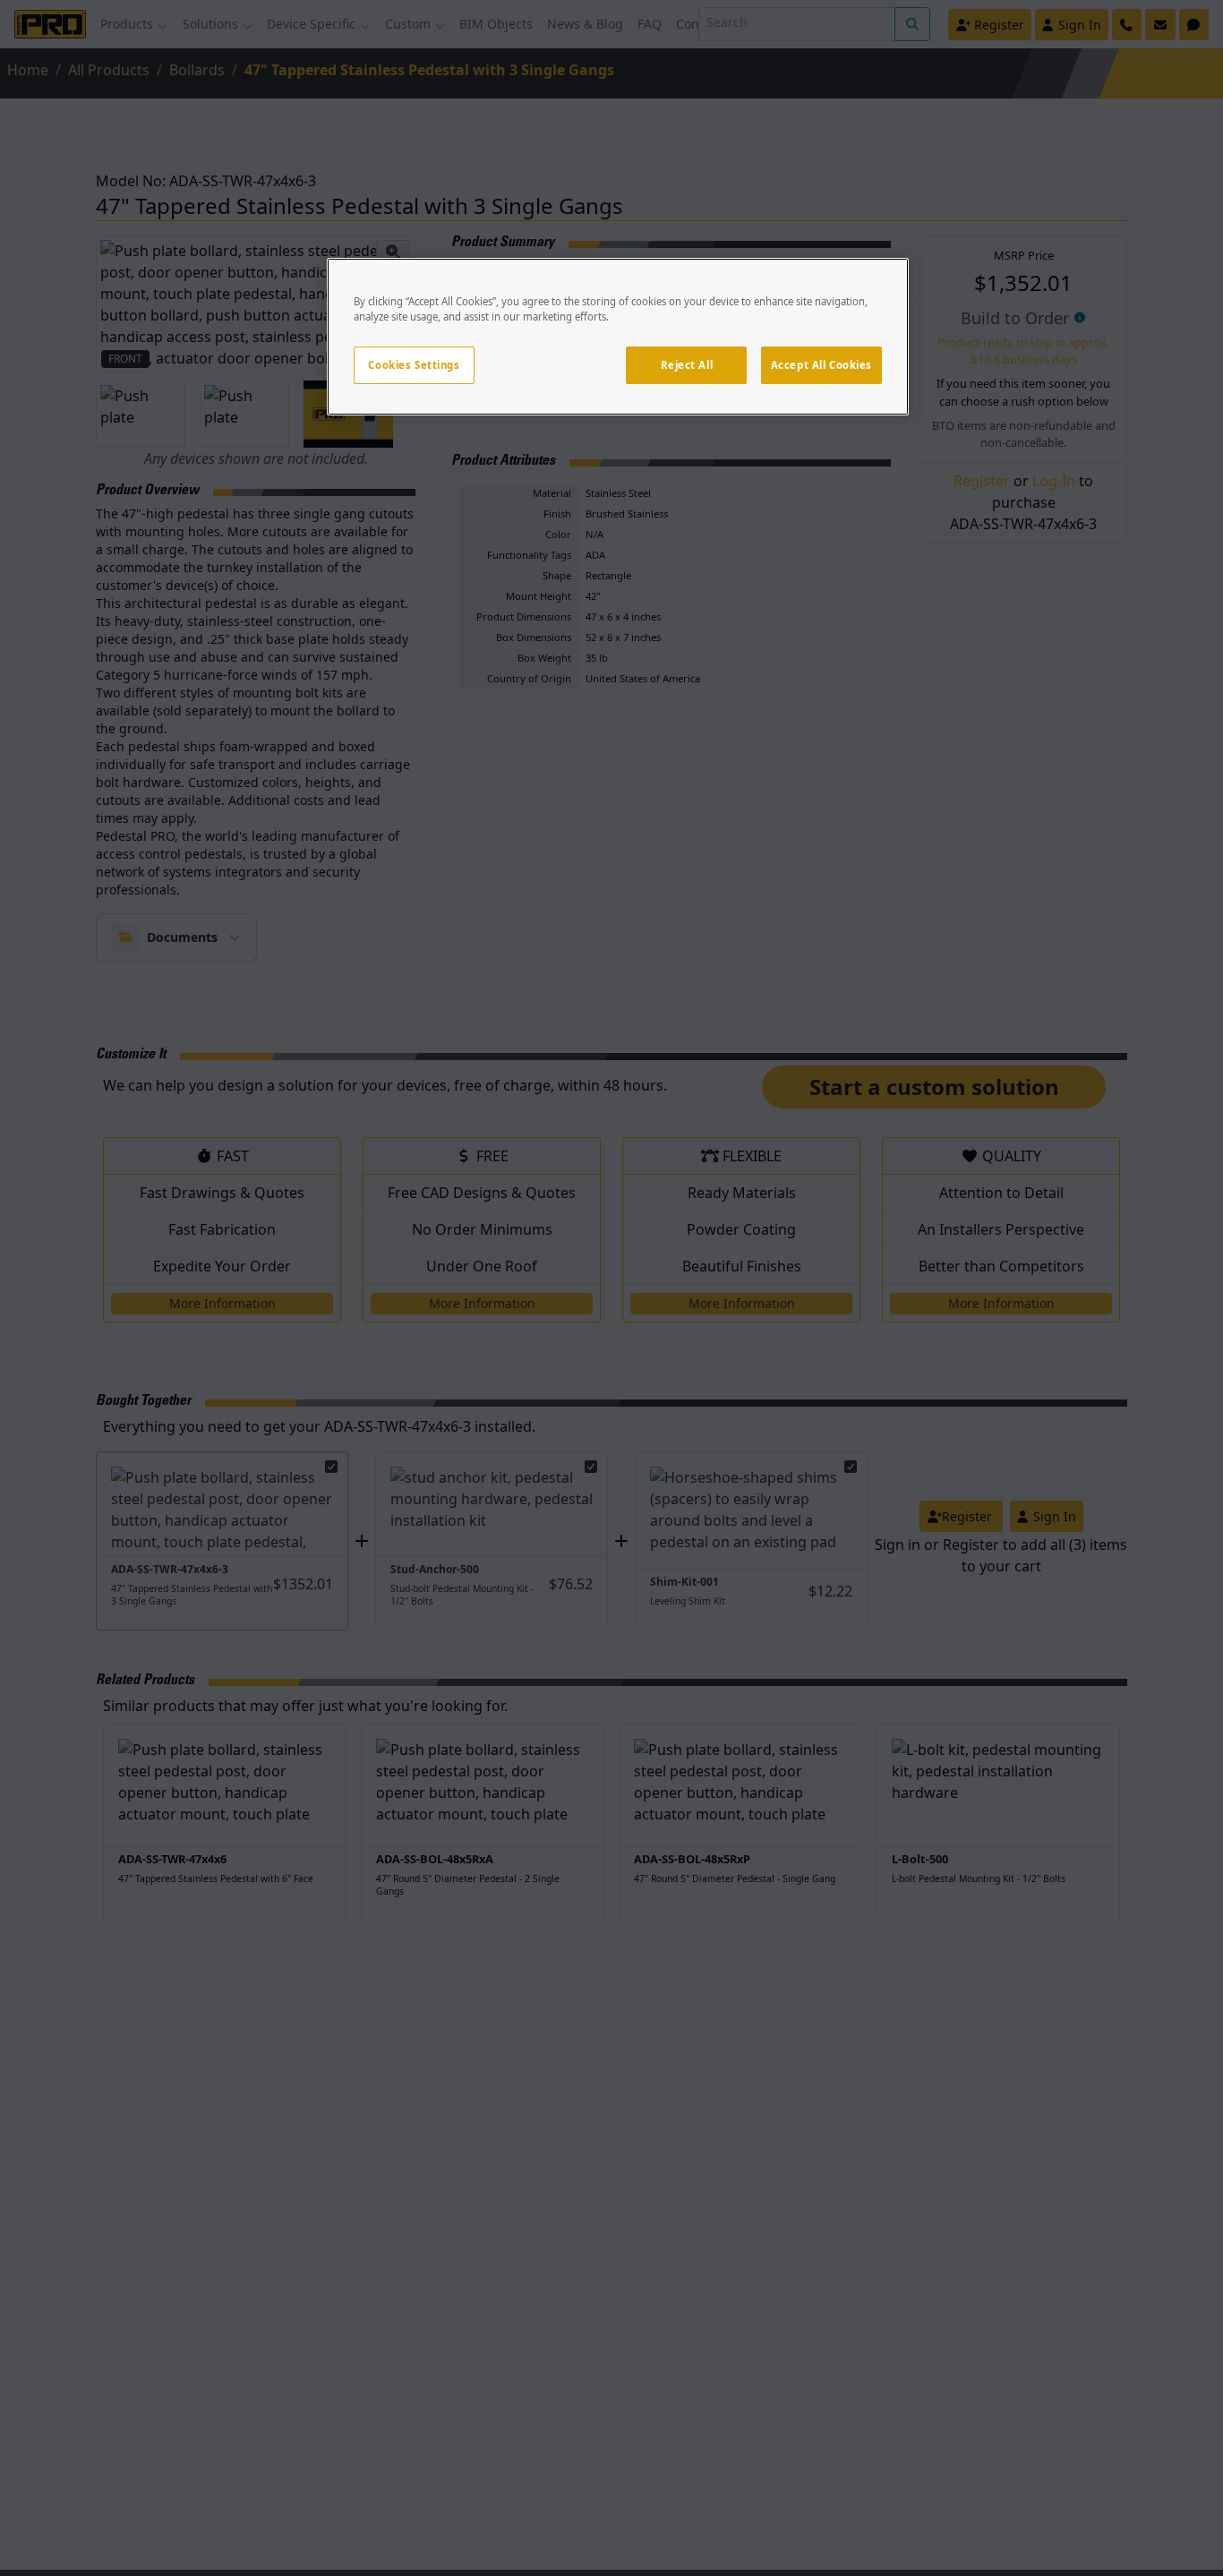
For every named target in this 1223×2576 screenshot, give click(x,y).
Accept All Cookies (821, 365)
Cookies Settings (414, 365)
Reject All (687, 365)
